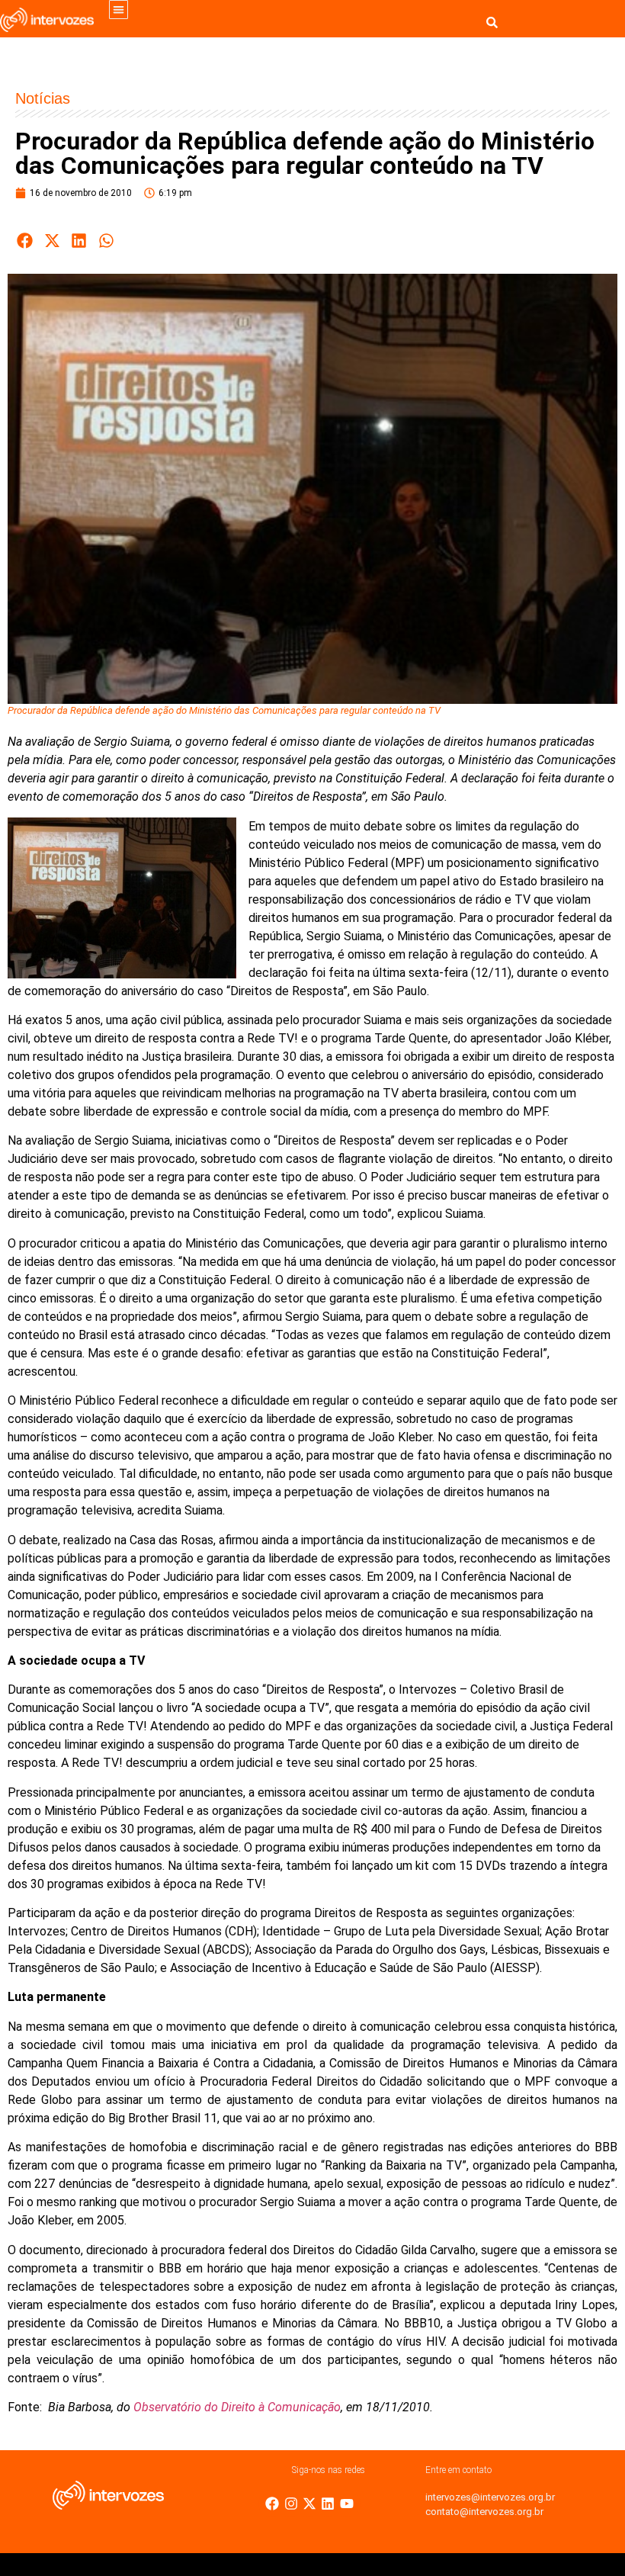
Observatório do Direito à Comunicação (237, 2407)
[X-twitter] (309, 2504)
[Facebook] (272, 2504)
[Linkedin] (328, 2504)
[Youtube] (347, 2504)
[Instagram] (291, 2504)
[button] (119, 10)
